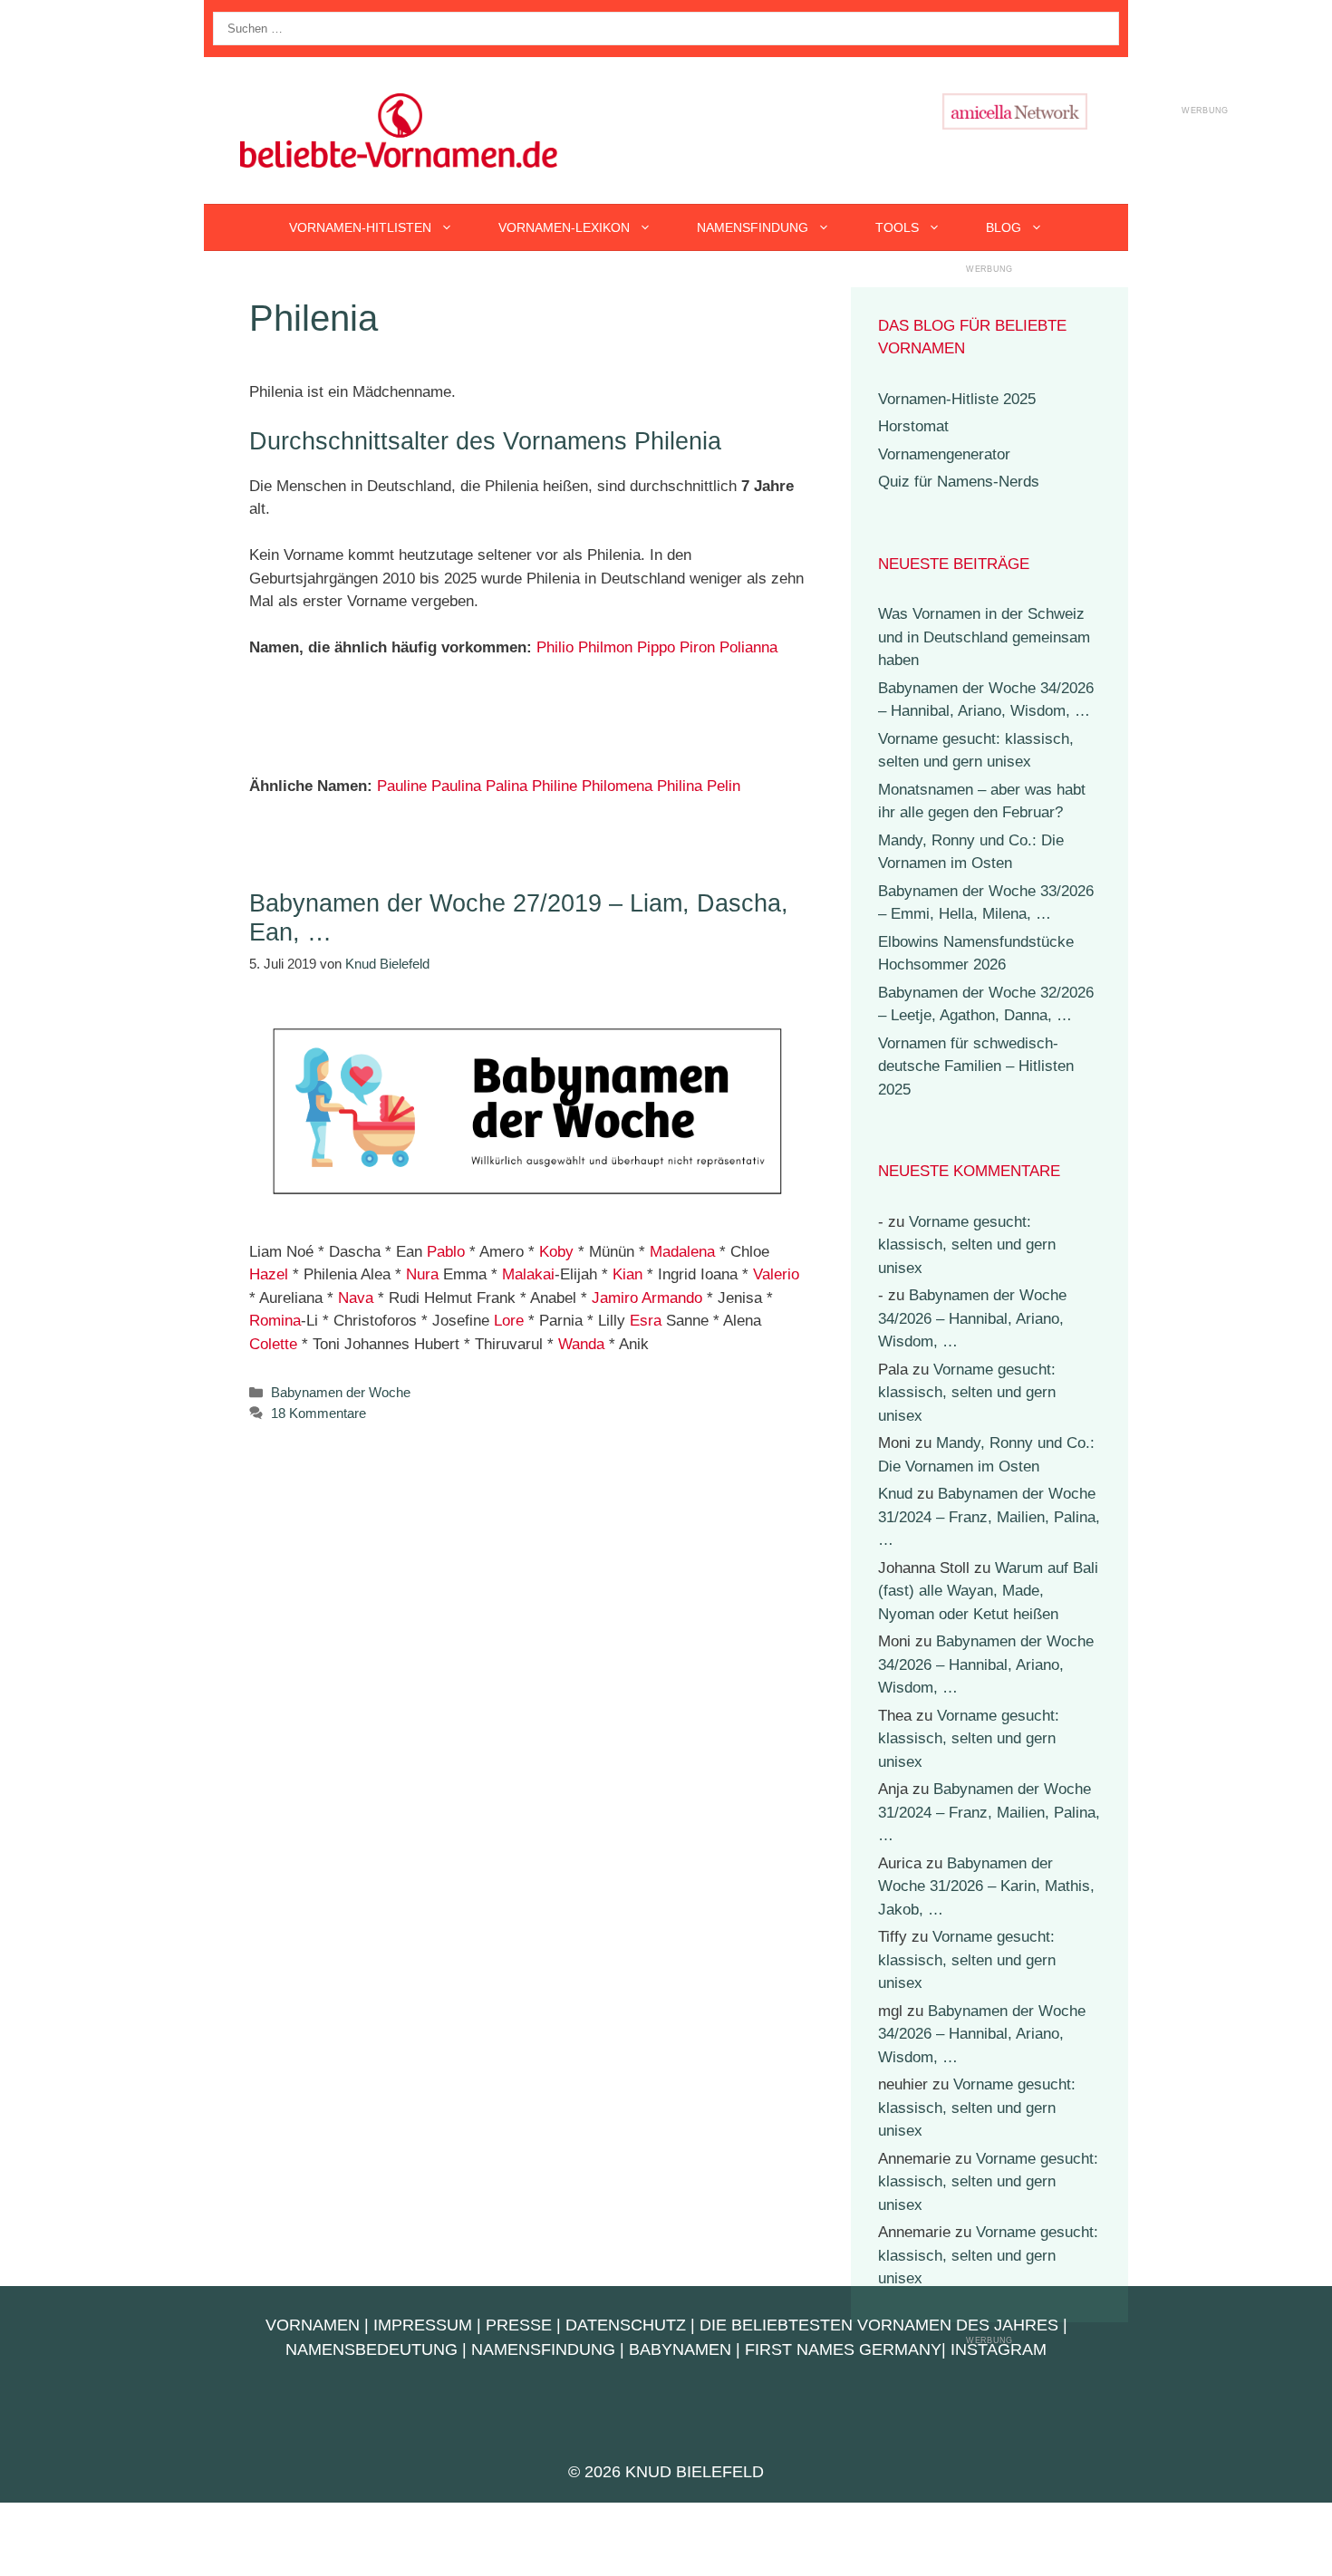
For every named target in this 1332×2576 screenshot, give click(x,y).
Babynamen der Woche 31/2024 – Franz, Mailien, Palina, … (989, 1517)
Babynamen (680, 2349)
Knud (895, 1494)
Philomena (617, 786)
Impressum (423, 2325)
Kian (627, 1274)
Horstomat (913, 426)
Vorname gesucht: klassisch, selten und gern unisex (967, 1245)
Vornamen (313, 2325)
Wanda (581, 1344)
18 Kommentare (319, 1413)
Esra (646, 1321)
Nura (422, 1274)
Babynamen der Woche (341, 1392)
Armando (672, 1298)
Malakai (528, 1274)
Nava (356, 1298)
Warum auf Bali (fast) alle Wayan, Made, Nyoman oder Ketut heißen (988, 1591)
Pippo (656, 647)
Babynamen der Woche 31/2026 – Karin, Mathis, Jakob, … (986, 1886)
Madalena (682, 1252)
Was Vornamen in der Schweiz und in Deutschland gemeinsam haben (984, 637)
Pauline (402, 786)
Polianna (748, 647)
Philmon (605, 647)
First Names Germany (843, 2349)
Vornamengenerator (944, 454)
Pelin (724, 786)
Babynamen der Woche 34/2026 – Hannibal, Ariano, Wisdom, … (972, 1318)
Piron (697, 647)
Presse (519, 2325)
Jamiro (615, 1298)
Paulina (456, 786)
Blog (1004, 227)
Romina (275, 1321)
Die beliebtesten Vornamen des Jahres (879, 2325)
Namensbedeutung (372, 2349)
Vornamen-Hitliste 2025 (957, 399)
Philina (680, 786)
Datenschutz (626, 2325)
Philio (555, 647)
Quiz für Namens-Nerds (959, 482)
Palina (507, 786)
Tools (897, 227)
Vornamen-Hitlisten (360, 227)
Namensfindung (753, 227)
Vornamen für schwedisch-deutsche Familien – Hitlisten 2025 (976, 1066)
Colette (273, 1344)
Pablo (446, 1252)
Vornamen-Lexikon (564, 227)
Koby (556, 1252)
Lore (509, 1321)
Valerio (776, 1274)
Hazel (269, 1274)
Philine (555, 786)
